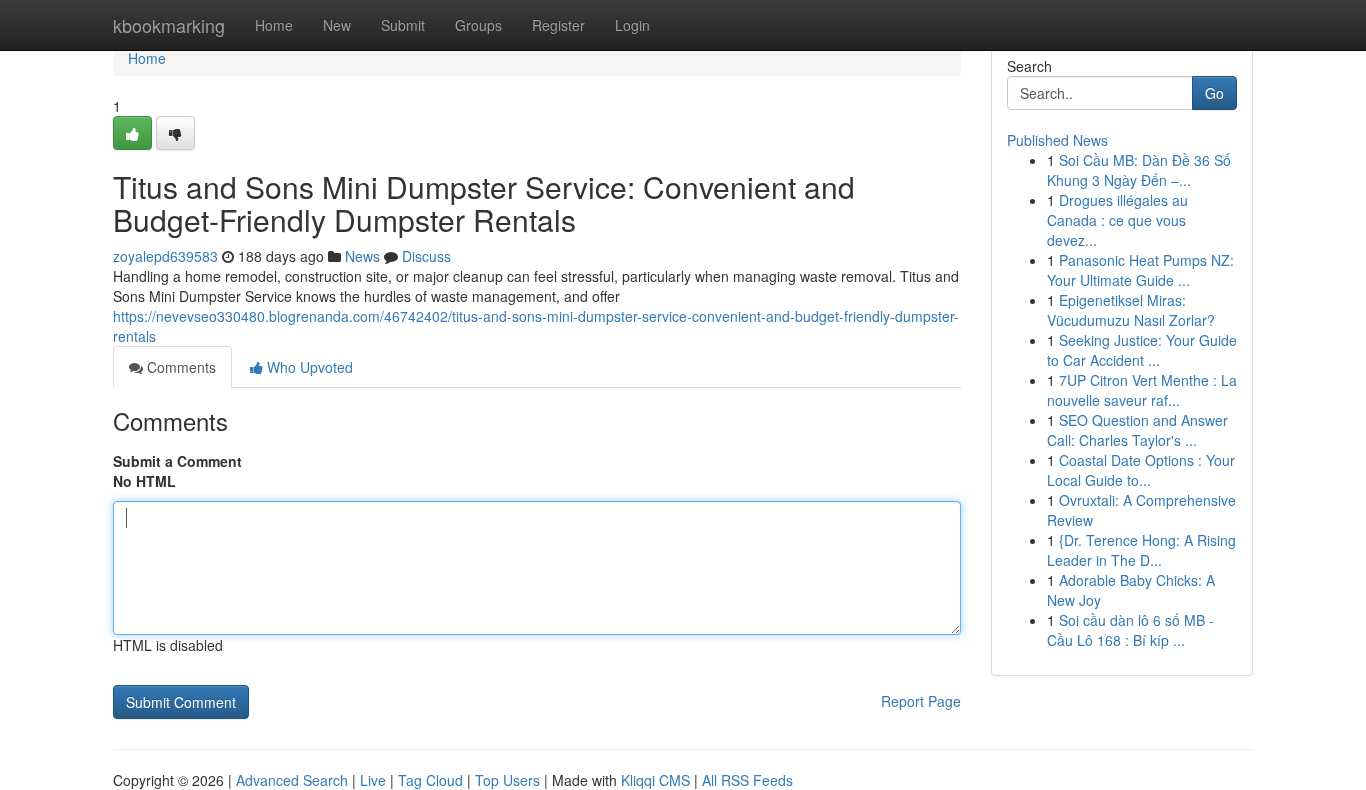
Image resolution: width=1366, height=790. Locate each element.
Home (274, 25)
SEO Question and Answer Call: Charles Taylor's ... (1137, 430)
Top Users (507, 780)
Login (632, 25)
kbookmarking (169, 25)
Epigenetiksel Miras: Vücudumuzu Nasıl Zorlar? (1131, 310)
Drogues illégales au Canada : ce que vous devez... (1117, 220)
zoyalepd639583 (165, 256)
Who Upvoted (308, 367)
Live (373, 780)
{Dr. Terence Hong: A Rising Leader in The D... (1141, 550)
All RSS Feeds (747, 780)
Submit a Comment (177, 461)
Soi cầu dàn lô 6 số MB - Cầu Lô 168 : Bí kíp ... (1130, 630)
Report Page (921, 701)
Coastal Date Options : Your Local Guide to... (1141, 470)
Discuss (426, 256)
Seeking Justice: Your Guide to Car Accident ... (1142, 350)
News (362, 256)
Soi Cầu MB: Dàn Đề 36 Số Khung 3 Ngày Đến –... (1139, 170)
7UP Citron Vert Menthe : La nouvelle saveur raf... (1142, 390)
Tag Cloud (430, 780)
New (337, 25)
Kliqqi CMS (655, 780)
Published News (1057, 140)
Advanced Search (292, 780)
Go (1214, 93)
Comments (179, 367)
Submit (403, 25)
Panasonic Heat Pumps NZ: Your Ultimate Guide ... (1140, 270)
